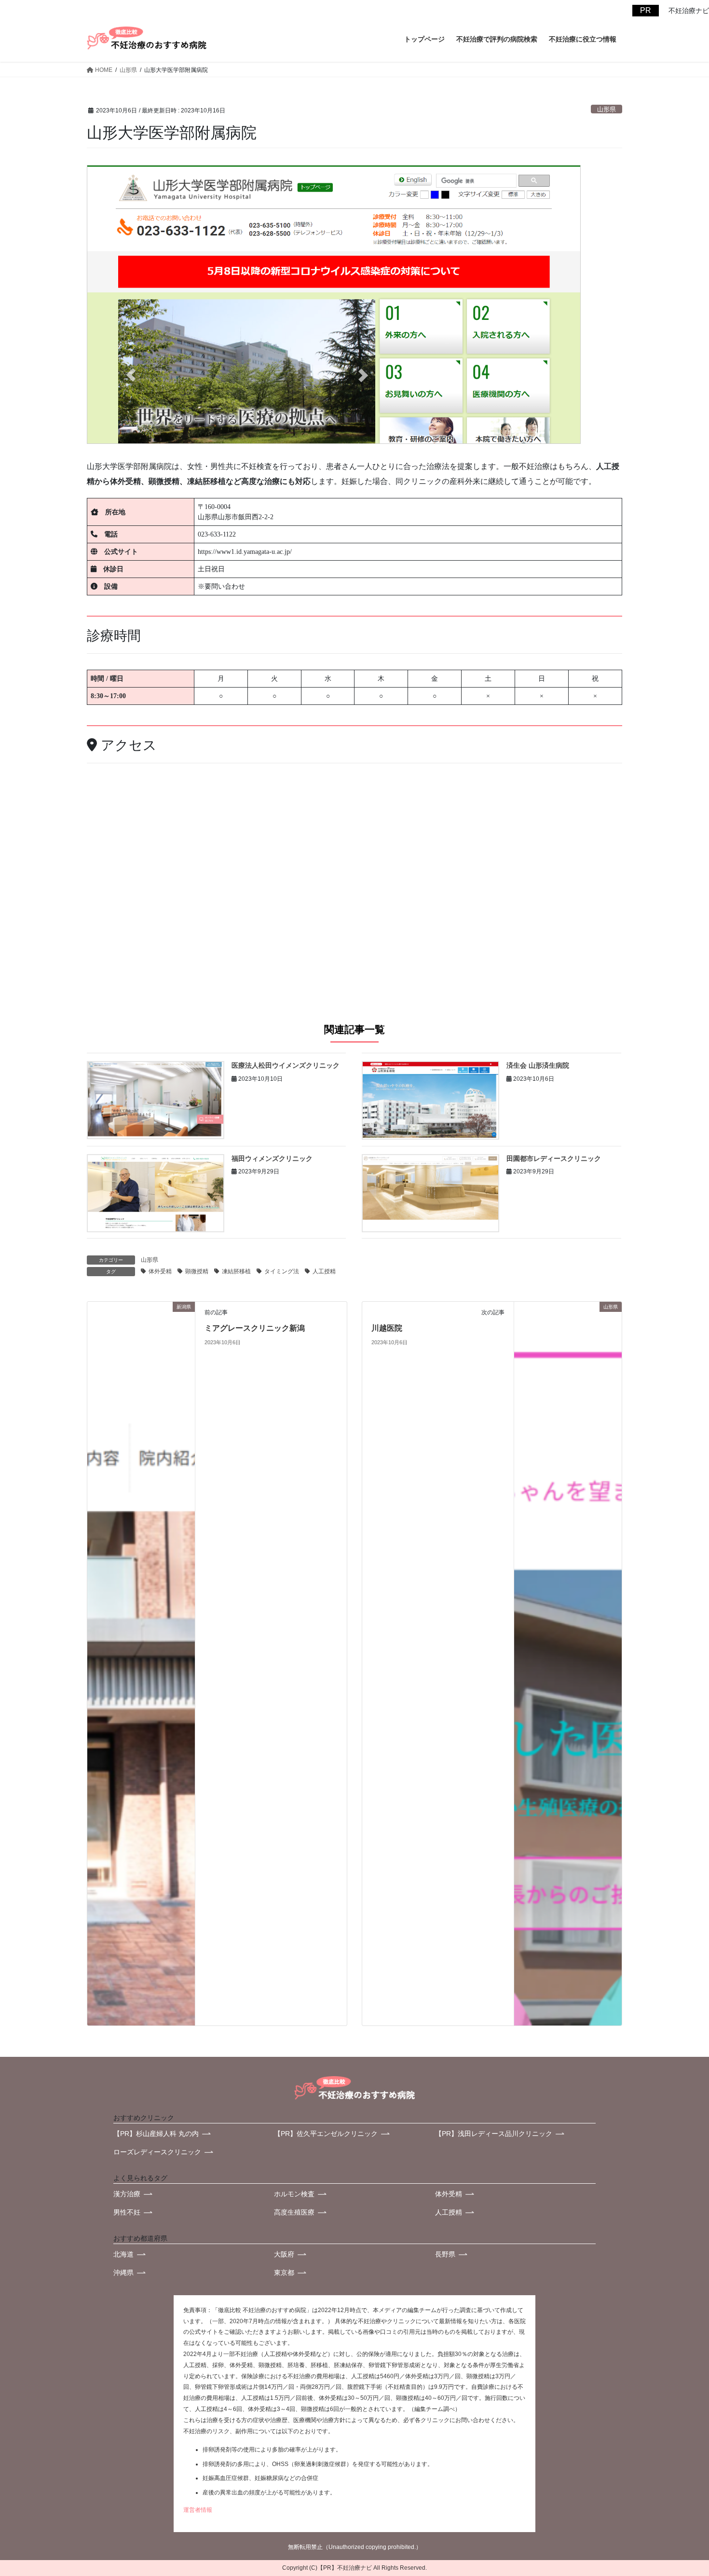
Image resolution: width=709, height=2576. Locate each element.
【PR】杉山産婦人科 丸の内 (156, 2134)
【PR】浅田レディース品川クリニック (494, 2134)
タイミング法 (282, 1271)
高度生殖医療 (294, 2212)
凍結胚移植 (236, 1271)
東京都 (284, 2273)
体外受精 (160, 1271)
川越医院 (387, 1328)
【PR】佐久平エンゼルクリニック (326, 2134)
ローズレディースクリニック (157, 2152)
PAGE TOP (676, 2479)
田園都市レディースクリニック (554, 1158)
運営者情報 (198, 2510)
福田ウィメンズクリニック (272, 1158)
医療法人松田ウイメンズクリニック (286, 1065)
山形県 (607, 109)
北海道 (123, 2254)
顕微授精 (197, 1271)
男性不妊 (127, 2212)
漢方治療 (127, 2194)
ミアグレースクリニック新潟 (255, 1328)
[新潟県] (141, 1663)
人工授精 (324, 1271)
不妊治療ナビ (354, 2568)
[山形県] (568, 1663)
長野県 (445, 2254)
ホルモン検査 (294, 2194)
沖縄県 (123, 2273)
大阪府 (284, 2254)
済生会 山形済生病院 (538, 1065)
